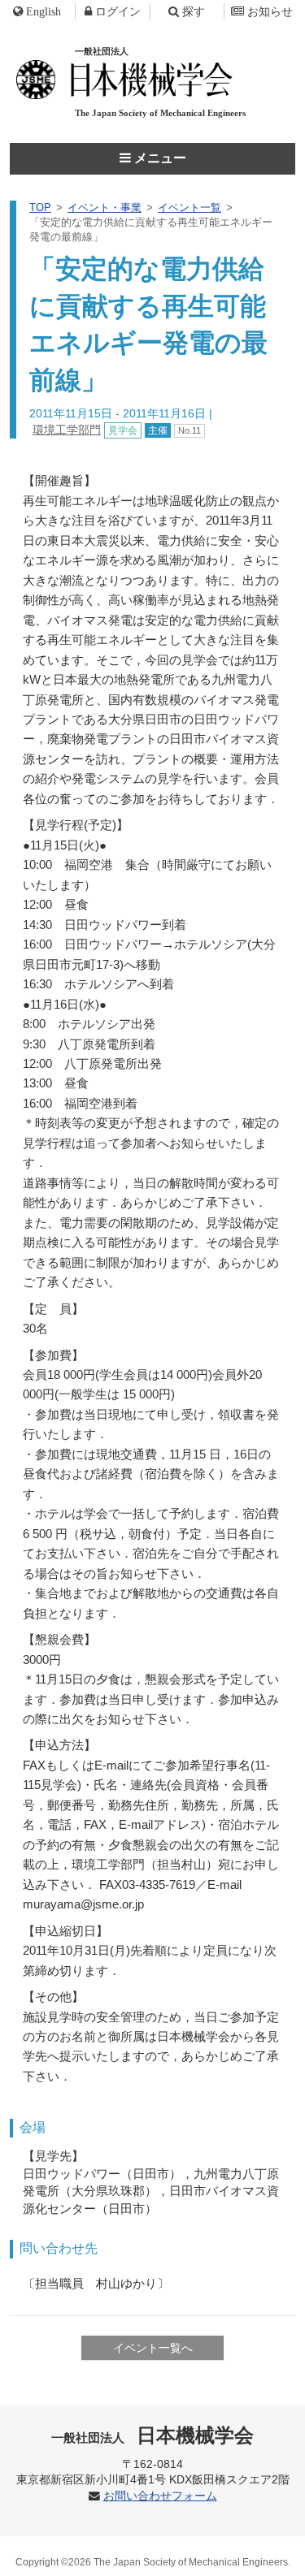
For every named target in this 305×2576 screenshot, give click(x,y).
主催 (158, 430)
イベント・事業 (105, 207)
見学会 (123, 430)
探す (194, 11)
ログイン (118, 11)
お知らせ (270, 11)
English (44, 11)
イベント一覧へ (153, 2348)
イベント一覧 (190, 207)
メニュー (159, 158)
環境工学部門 (67, 430)
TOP (40, 207)
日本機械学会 (152, 2435)
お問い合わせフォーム (160, 2496)
